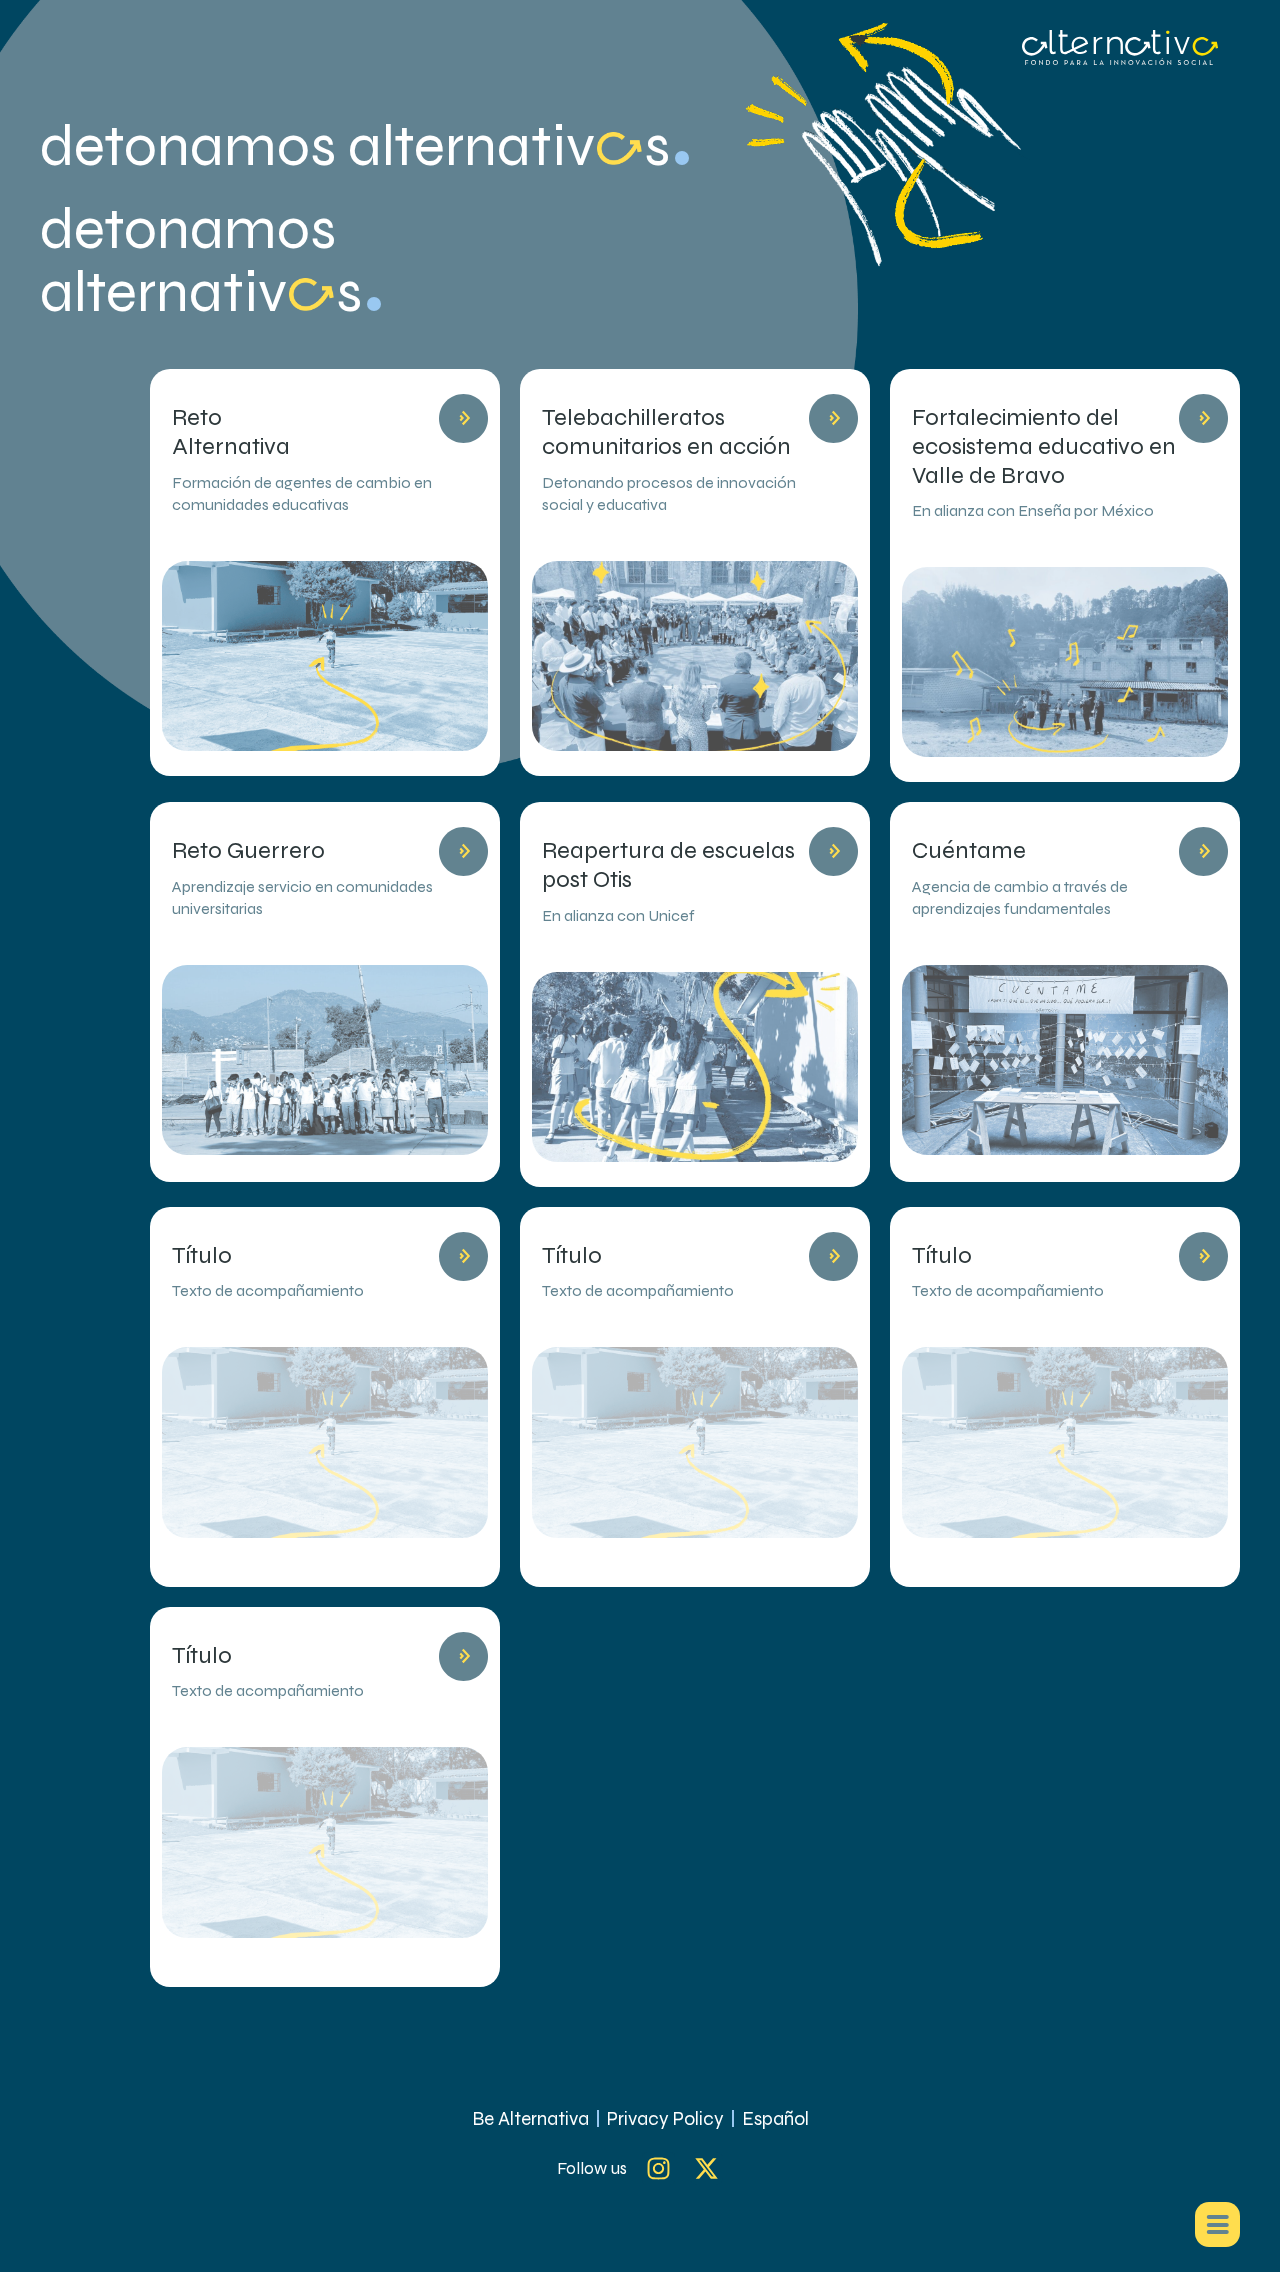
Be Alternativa (530, 2118)
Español (775, 2118)
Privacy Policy (665, 2118)
